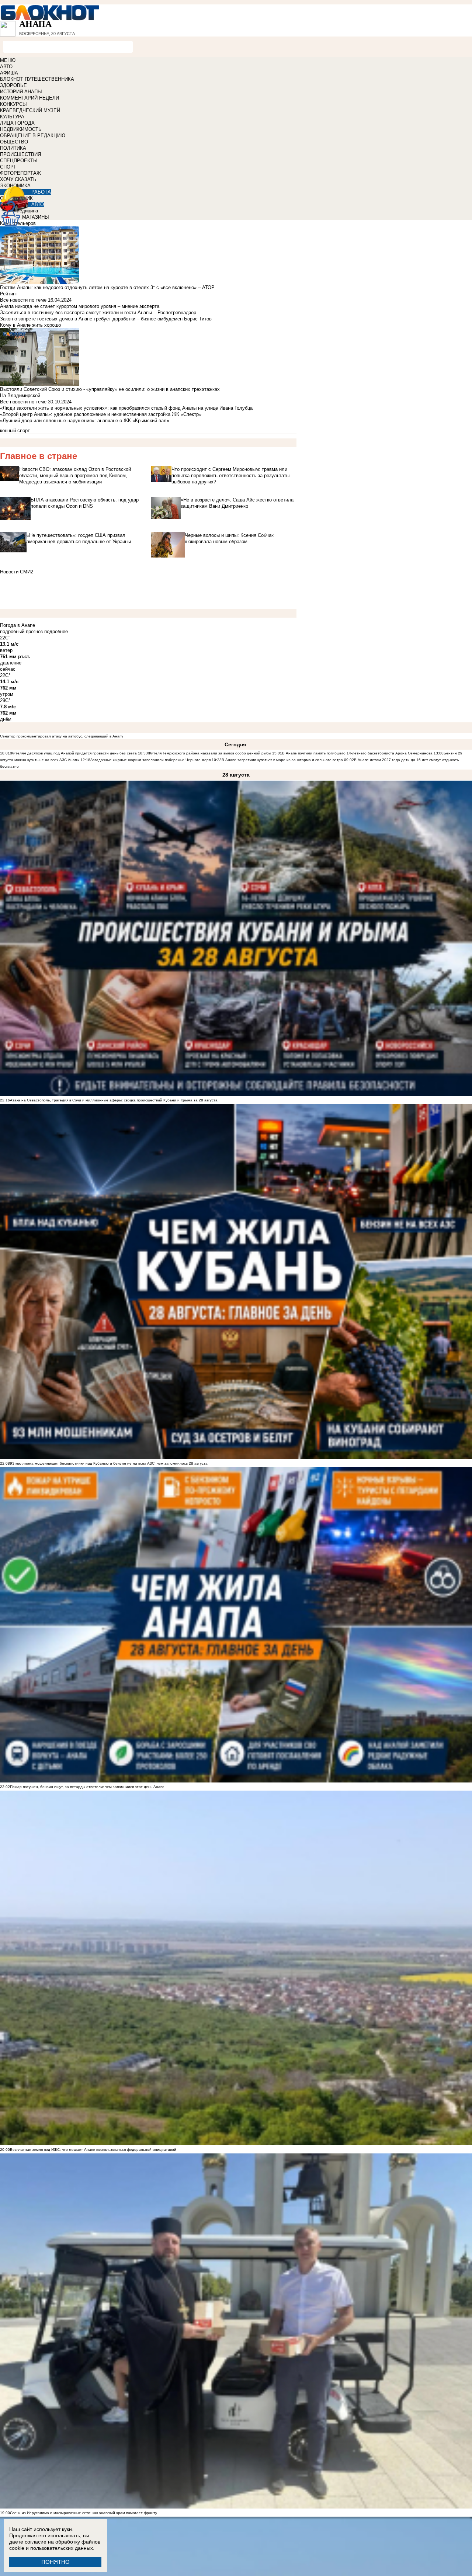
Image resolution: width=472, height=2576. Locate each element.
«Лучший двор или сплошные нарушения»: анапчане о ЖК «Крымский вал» (85, 421)
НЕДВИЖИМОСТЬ (21, 129)
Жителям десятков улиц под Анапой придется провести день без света (73, 753)
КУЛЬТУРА (12, 117)
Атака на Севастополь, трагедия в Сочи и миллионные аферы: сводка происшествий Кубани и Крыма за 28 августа (114, 1100)
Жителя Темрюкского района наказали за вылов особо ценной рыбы (209, 753)
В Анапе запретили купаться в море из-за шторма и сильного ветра (282, 760)
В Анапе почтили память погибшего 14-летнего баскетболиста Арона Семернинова (357, 753)
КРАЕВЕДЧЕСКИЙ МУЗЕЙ (30, 110)
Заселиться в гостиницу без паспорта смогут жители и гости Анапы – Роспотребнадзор (98, 313)
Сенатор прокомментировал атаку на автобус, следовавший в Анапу (62, 736)
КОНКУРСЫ (13, 104)
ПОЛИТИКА (13, 148)
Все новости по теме (23, 300)
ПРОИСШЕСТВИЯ (20, 154)
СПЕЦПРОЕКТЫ (19, 161)
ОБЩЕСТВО (14, 142)
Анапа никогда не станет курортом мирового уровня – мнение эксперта (80, 306)
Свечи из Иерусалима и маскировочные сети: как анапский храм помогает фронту (84, 2513)
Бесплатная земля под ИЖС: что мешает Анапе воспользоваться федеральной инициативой (93, 2150)
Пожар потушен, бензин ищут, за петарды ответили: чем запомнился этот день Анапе (87, 1787)
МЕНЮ (8, 60)
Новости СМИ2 (17, 572)
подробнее (56, 631)
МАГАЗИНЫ (36, 217)
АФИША (9, 73)
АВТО (6, 67)
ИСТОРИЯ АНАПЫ (21, 92)
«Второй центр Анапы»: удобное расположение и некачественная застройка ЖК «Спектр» (101, 414)
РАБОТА (41, 192)
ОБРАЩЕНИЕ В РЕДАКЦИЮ (33, 136)
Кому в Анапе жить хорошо (30, 325)
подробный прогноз (21, 631)
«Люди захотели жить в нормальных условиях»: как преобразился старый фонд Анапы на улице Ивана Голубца (126, 408)
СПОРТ (8, 167)
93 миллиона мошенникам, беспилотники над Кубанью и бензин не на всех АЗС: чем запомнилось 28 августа (109, 1463)
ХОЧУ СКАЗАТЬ (18, 179)
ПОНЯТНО (55, 2562)
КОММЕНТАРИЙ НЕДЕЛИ (29, 98)
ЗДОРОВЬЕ (13, 85)
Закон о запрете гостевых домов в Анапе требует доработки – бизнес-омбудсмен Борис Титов (106, 319)
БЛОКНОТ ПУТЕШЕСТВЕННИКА (37, 79)
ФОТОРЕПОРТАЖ (20, 173)
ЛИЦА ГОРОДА (17, 123)
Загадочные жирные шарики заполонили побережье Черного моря (150, 760)
